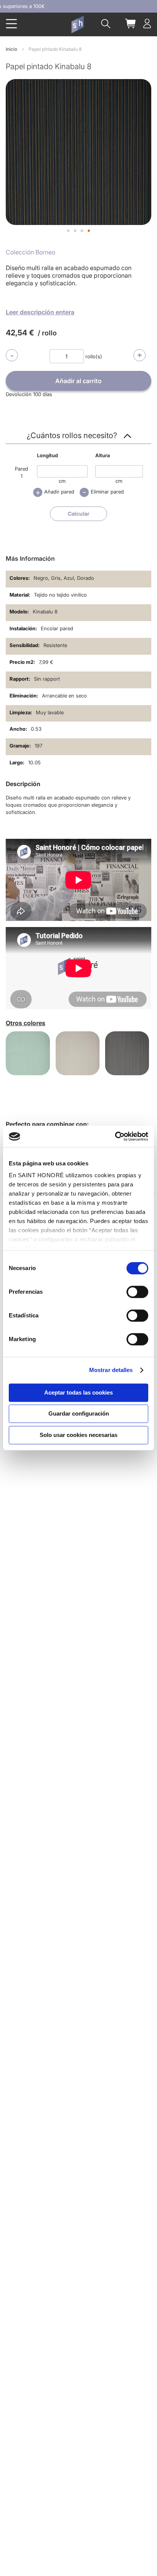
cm (62, 481)
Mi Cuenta (147, 23)
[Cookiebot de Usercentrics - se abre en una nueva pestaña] (115, 1136)
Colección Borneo (30, 252)
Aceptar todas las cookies (78, 1392)
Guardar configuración (79, 1413)
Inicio (11, 49)
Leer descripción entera (40, 312)
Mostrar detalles (111, 1370)
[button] (68, 231)
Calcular (79, 514)
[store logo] (77, 24)
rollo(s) (94, 356)
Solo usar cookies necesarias (78, 1435)
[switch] (137, 1293)
